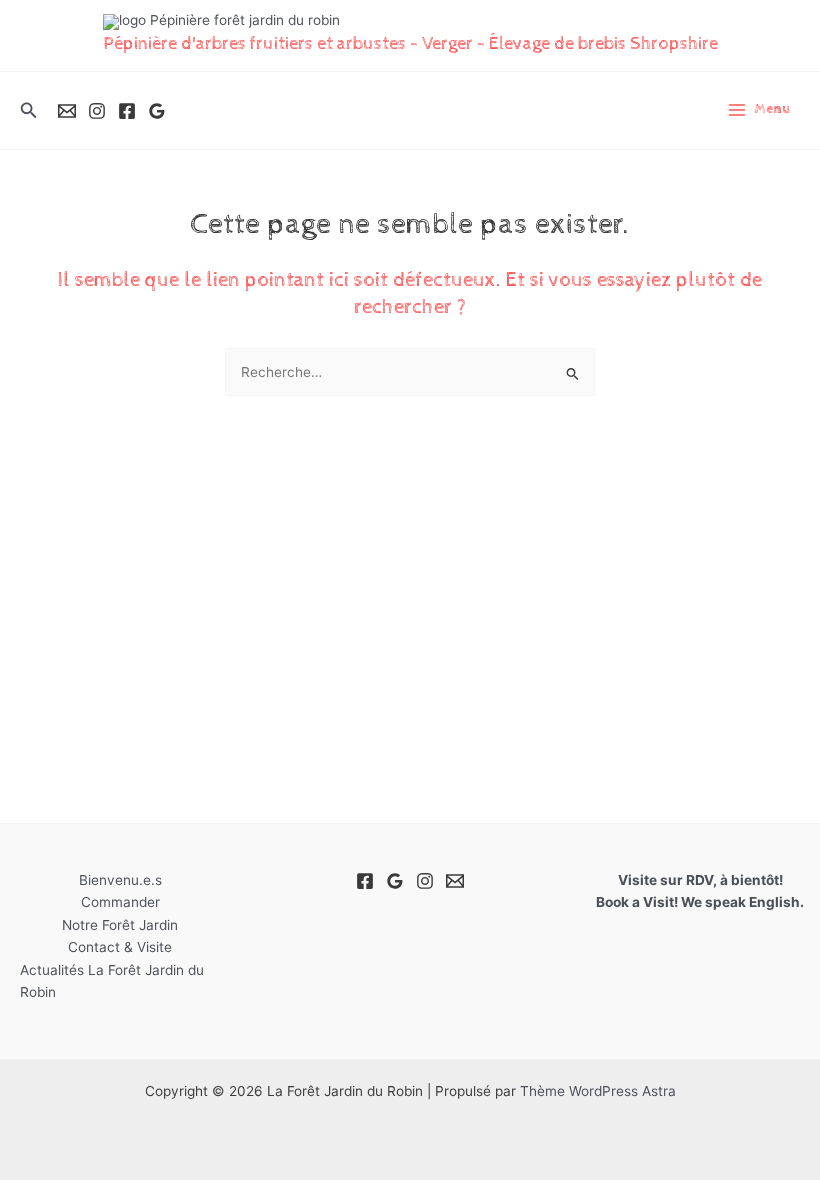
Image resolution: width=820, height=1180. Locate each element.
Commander (120, 902)
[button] (29, 110)
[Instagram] (97, 111)
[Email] (67, 111)
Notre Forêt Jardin (120, 925)
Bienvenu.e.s (120, 880)
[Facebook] (127, 111)
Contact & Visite (120, 947)
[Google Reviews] (157, 111)
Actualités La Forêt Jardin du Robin (112, 981)
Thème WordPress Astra (598, 1091)
